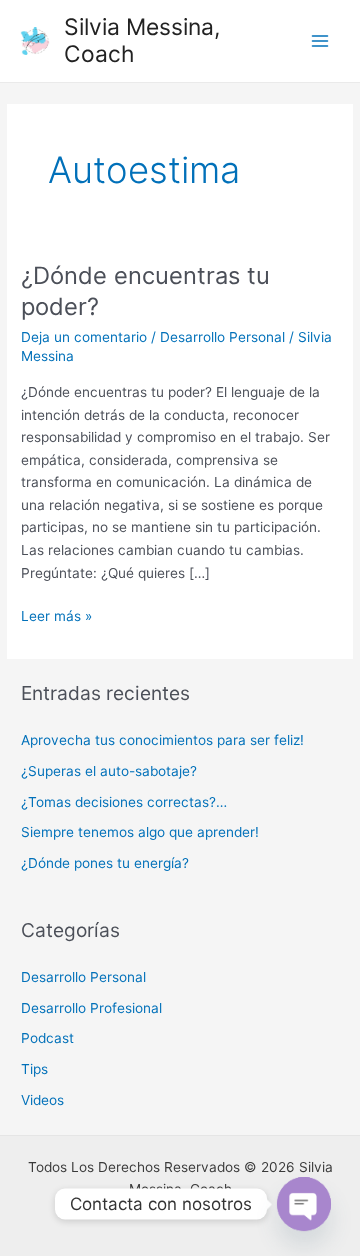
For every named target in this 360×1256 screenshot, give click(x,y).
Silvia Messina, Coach (142, 40)
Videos (42, 1100)
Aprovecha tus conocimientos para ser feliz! (162, 740)
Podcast (47, 1038)
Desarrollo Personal (222, 337)
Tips (34, 1069)
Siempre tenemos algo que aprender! (140, 832)
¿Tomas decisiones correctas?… (124, 802)
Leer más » (56, 614)
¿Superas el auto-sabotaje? (109, 771)
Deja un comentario (84, 337)
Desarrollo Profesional (91, 1008)
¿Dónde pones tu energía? (105, 863)
